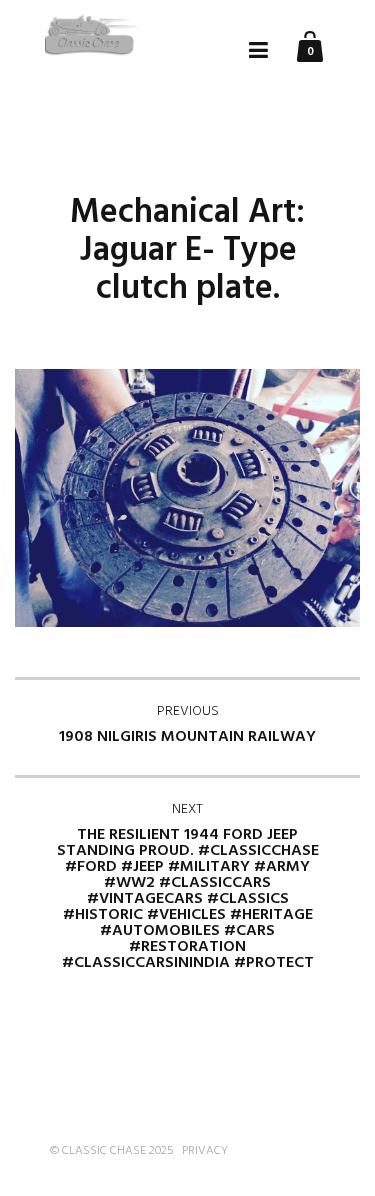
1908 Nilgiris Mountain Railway (187, 725)
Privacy (205, 1151)
